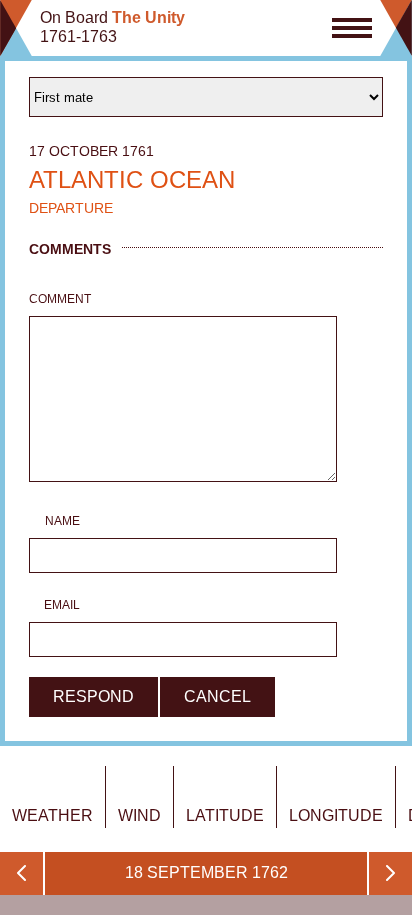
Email (62, 605)
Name (62, 521)
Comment (54, 299)
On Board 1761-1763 (112, 27)
